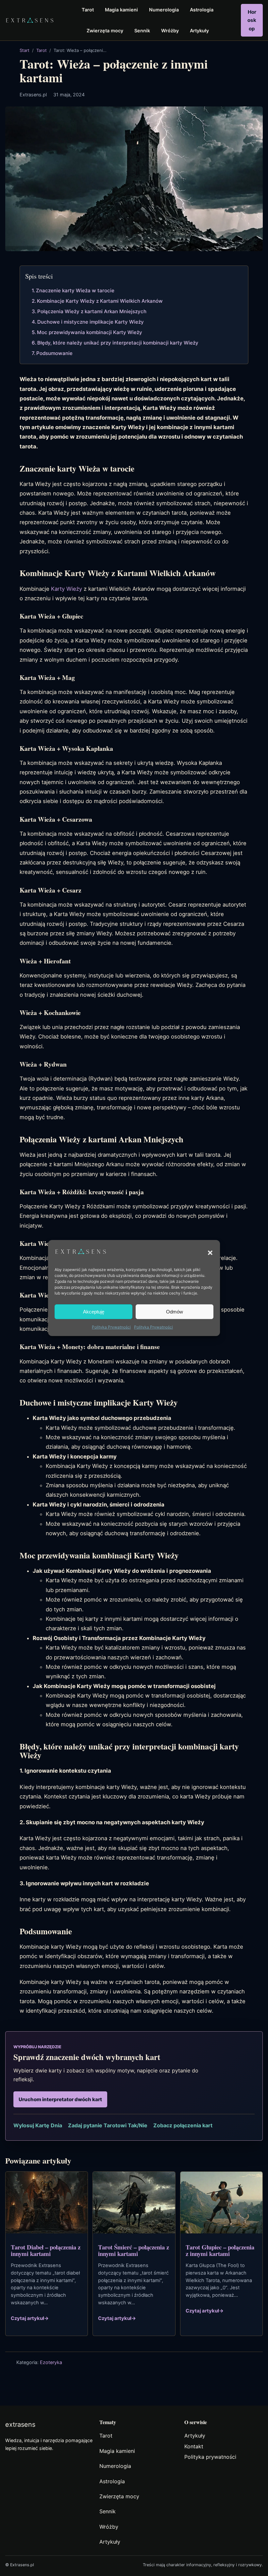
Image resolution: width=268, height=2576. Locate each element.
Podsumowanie (54, 353)
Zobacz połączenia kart (183, 2125)
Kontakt (194, 2446)
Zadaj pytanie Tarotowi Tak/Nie (108, 2125)
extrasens (20, 2424)
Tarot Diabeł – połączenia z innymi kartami (46, 2250)
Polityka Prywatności (111, 1327)
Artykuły (195, 2436)
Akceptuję (94, 1312)
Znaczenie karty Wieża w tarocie (75, 290)
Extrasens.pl (33, 95)
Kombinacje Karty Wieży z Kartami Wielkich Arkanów (100, 301)
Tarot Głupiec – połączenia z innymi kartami (220, 2250)
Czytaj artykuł (30, 2318)
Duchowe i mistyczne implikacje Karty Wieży (91, 322)
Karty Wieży (67, 589)
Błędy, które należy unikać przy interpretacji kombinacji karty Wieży (118, 343)
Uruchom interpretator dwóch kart (60, 2099)
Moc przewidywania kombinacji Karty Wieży (90, 332)
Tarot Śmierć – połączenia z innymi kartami (134, 2250)
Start (25, 50)
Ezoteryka (51, 2362)
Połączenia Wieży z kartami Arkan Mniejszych (92, 311)
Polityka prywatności (210, 2457)
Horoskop (252, 20)
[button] (210, 1253)
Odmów (175, 1312)
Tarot (42, 50)
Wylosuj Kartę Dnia (38, 2125)
